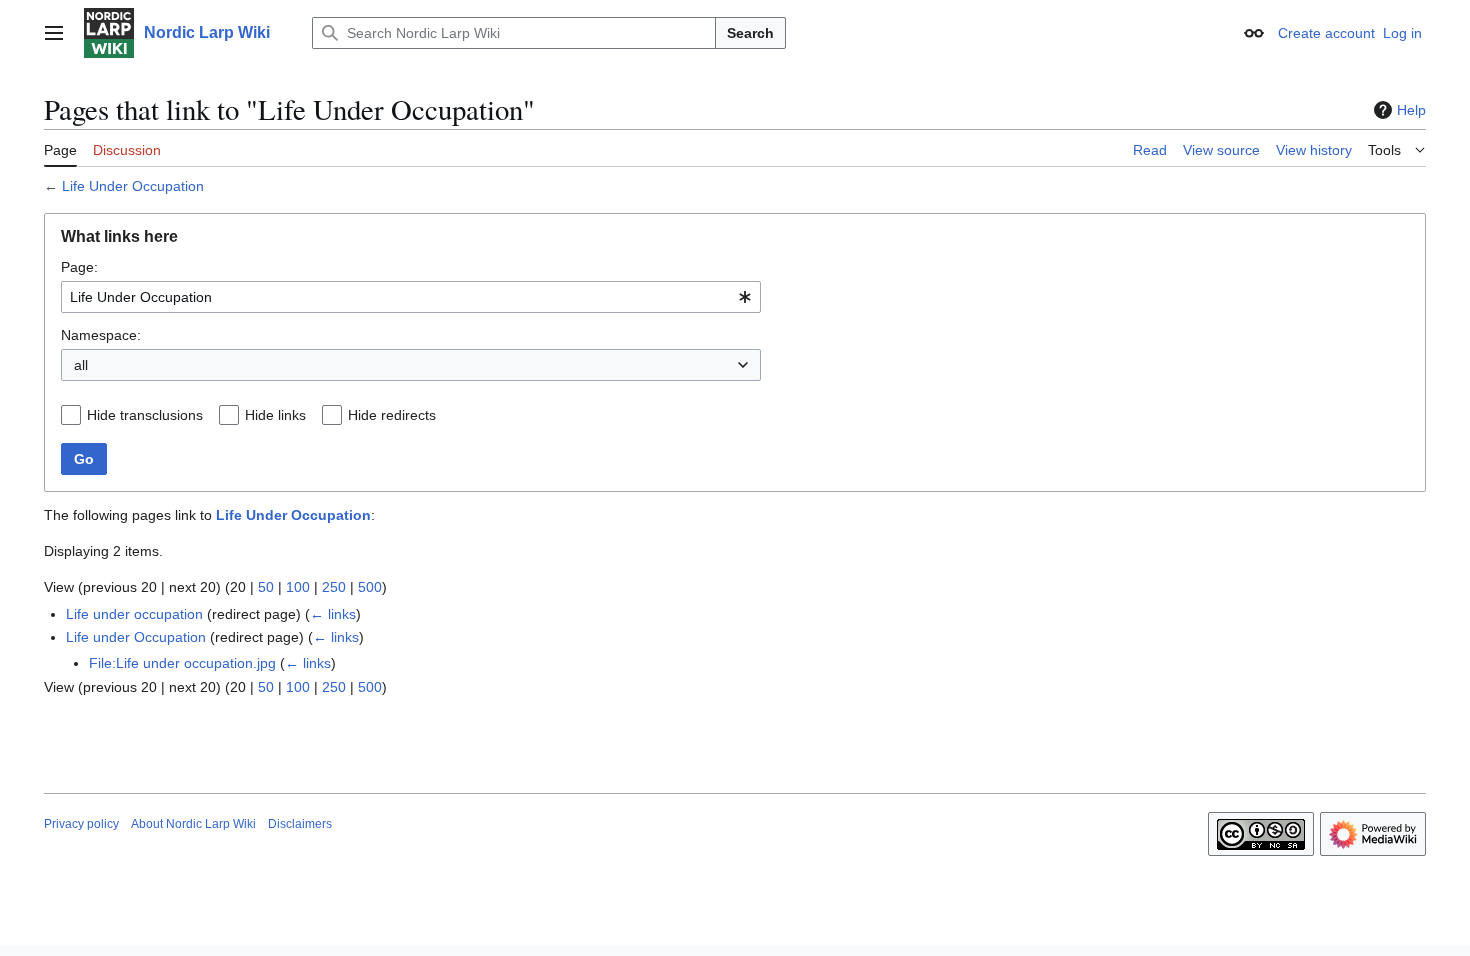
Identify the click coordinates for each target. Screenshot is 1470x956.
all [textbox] (81, 365)
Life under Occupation (136, 637)
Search (750, 33)
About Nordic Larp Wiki (193, 824)
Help (1411, 110)
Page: (79, 267)
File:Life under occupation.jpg (182, 663)
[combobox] (411, 297)
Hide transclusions (145, 415)
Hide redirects (392, 415)
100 (298, 587)
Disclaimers (300, 824)
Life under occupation (134, 614)
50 (266, 587)
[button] (54, 33)
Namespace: (101, 335)
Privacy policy (81, 824)
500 (370, 587)
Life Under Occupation (133, 186)
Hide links (275, 415)
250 (334, 587)
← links (333, 614)
